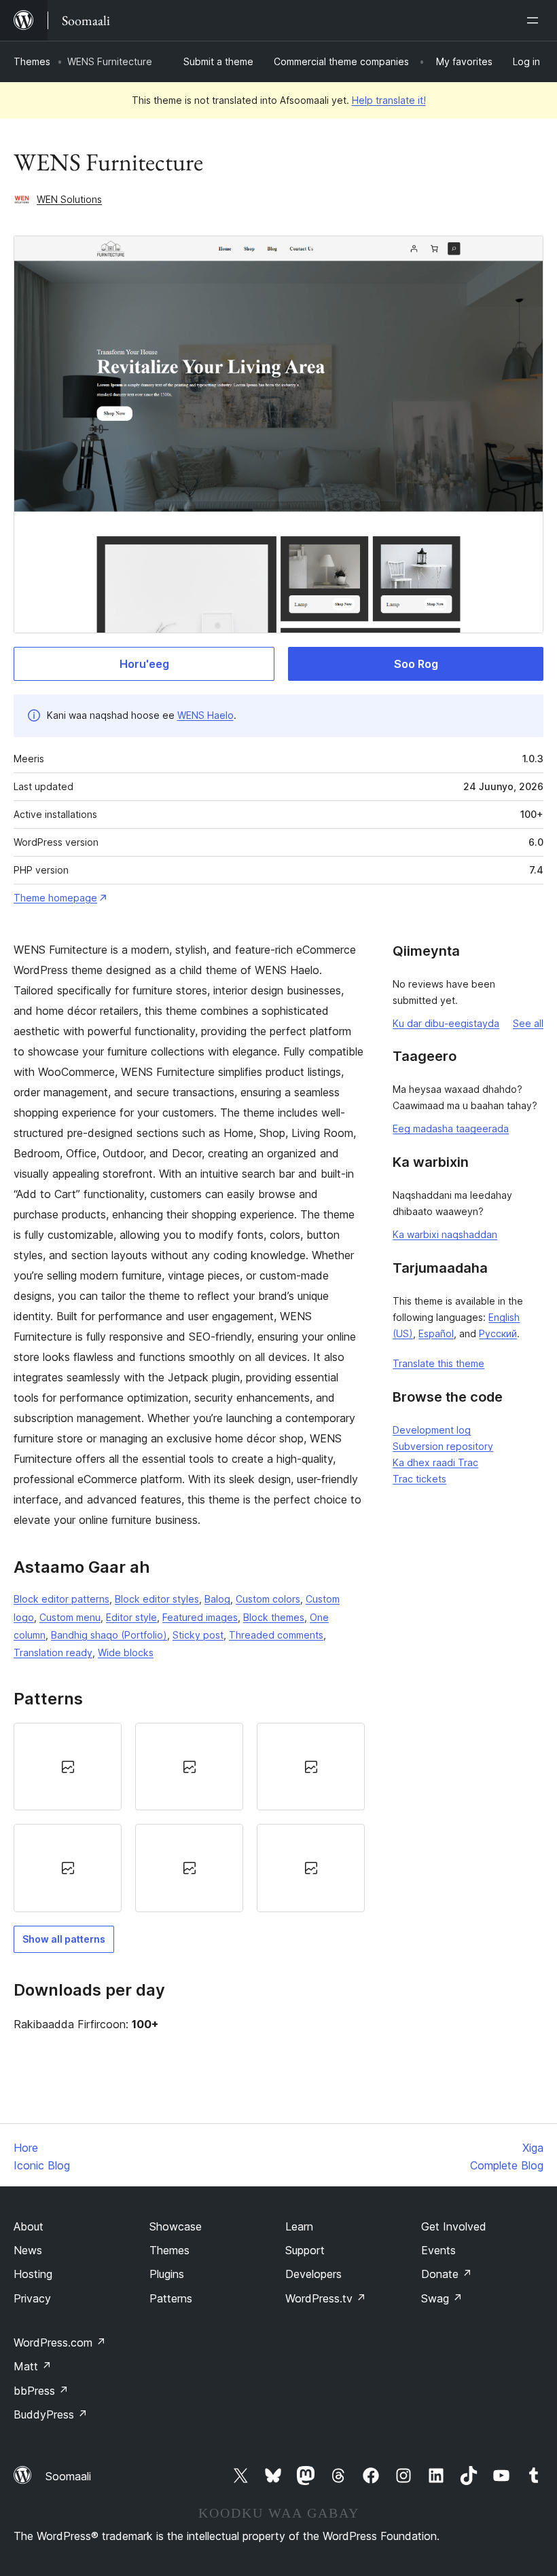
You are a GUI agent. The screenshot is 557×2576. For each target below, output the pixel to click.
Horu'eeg (144, 664)
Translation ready (53, 1653)
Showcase (176, 2226)
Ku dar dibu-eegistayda (446, 1023)
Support (305, 2250)
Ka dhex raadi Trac (435, 1462)
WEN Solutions (69, 199)
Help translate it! (389, 100)
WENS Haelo (205, 715)
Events (438, 2250)
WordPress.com (60, 2342)
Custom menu (70, 1617)
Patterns (171, 2298)
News (28, 2250)
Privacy (32, 2298)
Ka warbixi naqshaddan (445, 1234)
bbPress (41, 2391)
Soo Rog (416, 664)
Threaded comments (276, 1635)
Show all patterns (64, 1939)
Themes (32, 61)
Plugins (167, 2274)
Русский (498, 1333)
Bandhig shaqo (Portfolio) (109, 1635)
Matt (33, 2366)
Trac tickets (419, 1479)
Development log (432, 1430)
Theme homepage (55, 898)
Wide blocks (126, 1653)
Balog (217, 1599)
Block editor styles (157, 1599)
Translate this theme (438, 1363)
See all (528, 1023)
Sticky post (198, 1635)
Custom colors (268, 1599)
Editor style (131, 1617)
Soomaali (68, 2476)
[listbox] (189, 1817)
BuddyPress (51, 2414)
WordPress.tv (326, 2298)
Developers (313, 2274)
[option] (68, 1767)
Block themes (274, 1617)
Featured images (200, 1617)
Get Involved (454, 2226)
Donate (447, 2274)
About (29, 2226)
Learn (299, 2226)
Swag (442, 2298)
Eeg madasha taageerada (451, 1128)
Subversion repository (443, 1446)
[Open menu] (535, 20)
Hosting (33, 2274)
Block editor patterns (61, 1599)
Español (436, 1333)
